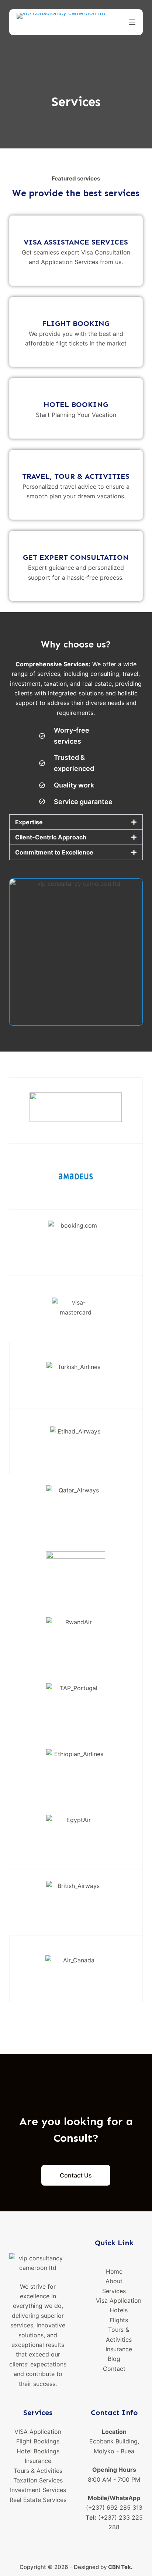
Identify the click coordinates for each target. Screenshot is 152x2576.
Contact (114, 2369)
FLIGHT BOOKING (76, 323)
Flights (119, 2320)
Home (114, 2271)
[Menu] (132, 22)
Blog (114, 2359)
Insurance (119, 2349)
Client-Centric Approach (51, 837)
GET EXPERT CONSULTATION (76, 557)
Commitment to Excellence (54, 852)
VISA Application (38, 2432)
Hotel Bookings (38, 2451)
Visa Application (119, 2300)
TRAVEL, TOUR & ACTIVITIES (76, 476)
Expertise (29, 822)
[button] (76, 822)
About (114, 2281)
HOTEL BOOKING (76, 404)
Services (114, 2291)
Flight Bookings (38, 2441)
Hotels (119, 2310)
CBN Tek (120, 2567)
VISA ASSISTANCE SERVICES (76, 242)
